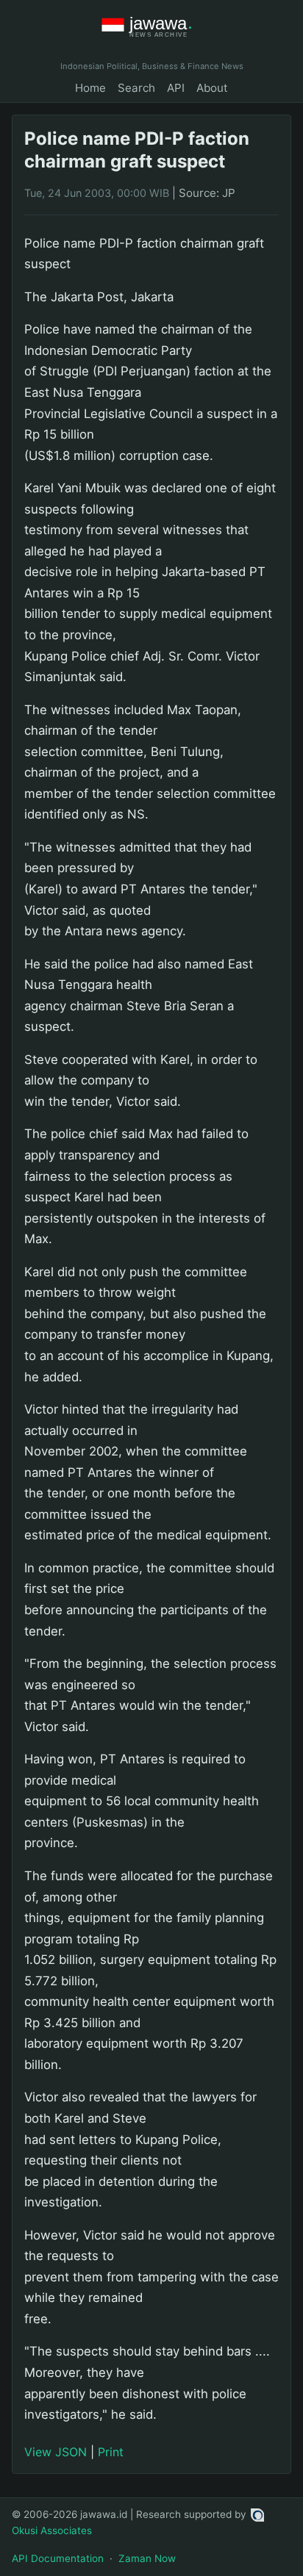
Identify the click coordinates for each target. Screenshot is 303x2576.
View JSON (56, 2452)
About (212, 88)
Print (111, 2452)
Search (136, 88)
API (176, 88)
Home (90, 88)
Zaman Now (147, 2558)
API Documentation (58, 2558)
